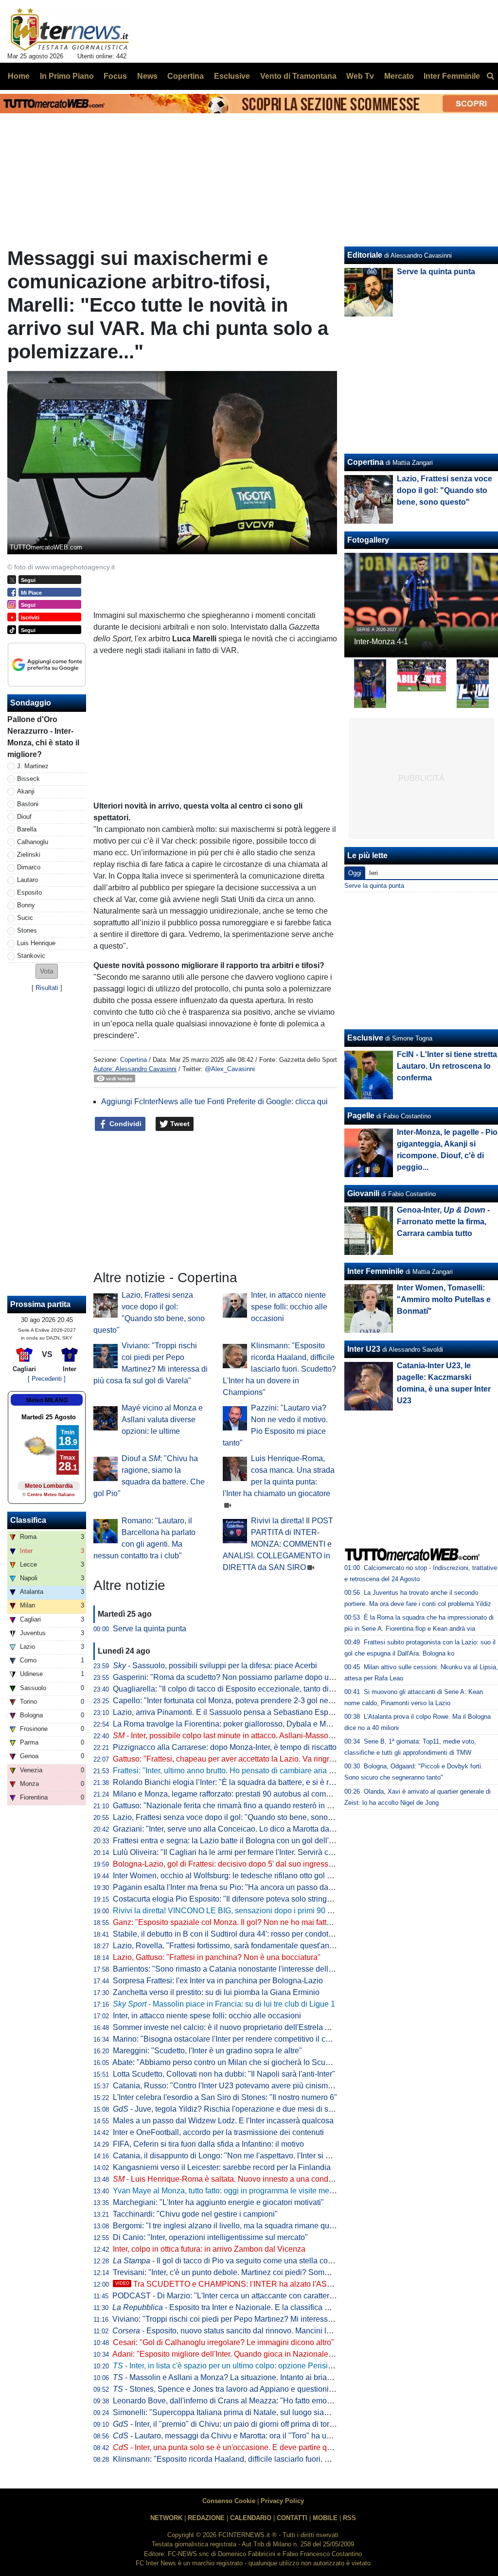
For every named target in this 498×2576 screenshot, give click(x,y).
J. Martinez (33, 766)
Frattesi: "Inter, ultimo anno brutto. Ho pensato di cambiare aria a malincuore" (245, 1771)
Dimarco (29, 867)
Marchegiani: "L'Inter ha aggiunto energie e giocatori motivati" (218, 2202)
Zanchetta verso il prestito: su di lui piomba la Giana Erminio (216, 1992)
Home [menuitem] (19, 76)
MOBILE (325, 2518)
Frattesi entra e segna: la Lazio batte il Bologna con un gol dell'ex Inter (233, 1841)
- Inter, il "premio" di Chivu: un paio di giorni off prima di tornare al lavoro (245, 2424)
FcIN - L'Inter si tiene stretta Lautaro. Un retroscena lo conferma (447, 1066)
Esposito (29, 892)
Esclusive (365, 1038)
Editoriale (365, 255)
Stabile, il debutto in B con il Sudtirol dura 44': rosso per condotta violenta (238, 1934)
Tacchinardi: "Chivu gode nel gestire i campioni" (195, 2214)
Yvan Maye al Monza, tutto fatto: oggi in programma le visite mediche (231, 2191)
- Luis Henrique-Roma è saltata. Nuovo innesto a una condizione (231, 2179)
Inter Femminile (375, 1271)
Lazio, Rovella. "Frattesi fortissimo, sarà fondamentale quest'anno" (227, 1946)
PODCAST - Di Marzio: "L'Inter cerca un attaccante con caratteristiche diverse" (247, 2296)
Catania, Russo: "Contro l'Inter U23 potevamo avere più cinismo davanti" (238, 2086)
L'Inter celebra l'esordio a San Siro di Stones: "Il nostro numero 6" (225, 2097)
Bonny (26, 905)
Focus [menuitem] (115, 76)
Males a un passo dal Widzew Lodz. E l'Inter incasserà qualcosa (223, 2121)
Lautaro (27, 880)
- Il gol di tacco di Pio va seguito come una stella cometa (229, 2261)
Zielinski (29, 855)
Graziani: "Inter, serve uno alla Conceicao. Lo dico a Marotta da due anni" (239, 1829)
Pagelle (361, 1116)
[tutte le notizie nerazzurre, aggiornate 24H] (70, 30)
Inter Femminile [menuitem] (452, 76)
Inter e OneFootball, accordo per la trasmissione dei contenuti (218, 2132)
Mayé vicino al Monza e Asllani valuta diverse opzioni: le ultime (162, 1420)
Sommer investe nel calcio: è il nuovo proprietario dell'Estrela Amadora (234, 2027)
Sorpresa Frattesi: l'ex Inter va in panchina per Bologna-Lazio (218, 1981)
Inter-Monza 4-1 (381, 642)
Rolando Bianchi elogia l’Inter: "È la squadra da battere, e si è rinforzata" (237, 1782)
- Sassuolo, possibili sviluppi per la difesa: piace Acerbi (215, 1666)
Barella (27, 829)
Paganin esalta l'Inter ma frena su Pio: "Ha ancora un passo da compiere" (239, 1887)
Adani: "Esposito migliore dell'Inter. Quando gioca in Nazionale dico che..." (240, 2354)
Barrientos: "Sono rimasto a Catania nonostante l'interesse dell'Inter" (230, 1969)
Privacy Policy (282, 2501)
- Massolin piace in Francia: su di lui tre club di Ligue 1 (224, 2004)
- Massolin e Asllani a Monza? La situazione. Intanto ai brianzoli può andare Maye (259, 2377)
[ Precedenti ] (47, 1379)
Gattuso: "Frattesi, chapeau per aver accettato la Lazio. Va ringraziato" (233, 1759)
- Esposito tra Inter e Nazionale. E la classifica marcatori (234, 2307)
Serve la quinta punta (150, 1629)
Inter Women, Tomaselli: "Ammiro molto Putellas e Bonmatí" (444, 1299)
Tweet (179, 1124)
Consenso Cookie (229, 2501)
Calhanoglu (33, 842)
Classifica (28, 1520)
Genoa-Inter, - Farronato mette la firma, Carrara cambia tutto (443, 1222)
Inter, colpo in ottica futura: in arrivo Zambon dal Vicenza (209, 2249)
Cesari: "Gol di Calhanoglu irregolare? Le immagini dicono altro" (223, 2342)
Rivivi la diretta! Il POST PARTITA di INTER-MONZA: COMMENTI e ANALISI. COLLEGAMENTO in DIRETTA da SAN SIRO (278, 1544)
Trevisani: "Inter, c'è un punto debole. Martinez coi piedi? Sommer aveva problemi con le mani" (275, 2272)
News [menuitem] (147, 76)
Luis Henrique (36, 943)
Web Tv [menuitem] (360, 76)
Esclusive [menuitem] (232, 76)
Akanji (26, 791)
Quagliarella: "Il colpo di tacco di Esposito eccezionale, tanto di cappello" (238, 1689)
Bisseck (28, 779)
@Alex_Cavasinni (230, 1069)
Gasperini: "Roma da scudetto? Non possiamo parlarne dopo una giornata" (242, 1677)
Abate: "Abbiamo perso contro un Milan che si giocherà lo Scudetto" (229, 2062)
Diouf (24, 817)
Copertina (133, 1060)
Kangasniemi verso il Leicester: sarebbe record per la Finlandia (222, 2167)
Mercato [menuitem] (399, 76)
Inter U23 (364, 1349)
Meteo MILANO (47, 1400)
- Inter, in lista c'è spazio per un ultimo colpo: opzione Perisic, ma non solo (245, 2366)
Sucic (25, 918)
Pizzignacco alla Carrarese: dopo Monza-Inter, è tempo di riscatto (225, 1747)
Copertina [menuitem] (186, 76)
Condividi (124, 1124)
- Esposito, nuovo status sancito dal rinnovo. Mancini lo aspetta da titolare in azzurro (271, 2331)
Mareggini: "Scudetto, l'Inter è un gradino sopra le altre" (207, 2051)
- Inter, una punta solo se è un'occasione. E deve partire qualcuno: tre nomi (249, 2447)
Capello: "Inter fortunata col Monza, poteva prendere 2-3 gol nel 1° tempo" (239, 1701)
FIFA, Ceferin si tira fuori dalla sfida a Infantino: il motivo (208, 2144)
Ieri (373, 873)
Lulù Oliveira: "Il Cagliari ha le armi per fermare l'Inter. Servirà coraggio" (235, 1852)
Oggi (355, 873)
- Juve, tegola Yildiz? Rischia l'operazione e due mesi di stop (226, 2109)
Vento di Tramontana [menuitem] (298, 76)
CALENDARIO (251, 2518)
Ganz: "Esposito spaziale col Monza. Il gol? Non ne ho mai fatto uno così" (239, 1922)
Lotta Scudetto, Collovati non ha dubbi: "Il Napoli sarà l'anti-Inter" (224, 2074)
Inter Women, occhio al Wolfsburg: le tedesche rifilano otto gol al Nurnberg (240, 1876)
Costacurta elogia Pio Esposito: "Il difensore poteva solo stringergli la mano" (244, 1899)
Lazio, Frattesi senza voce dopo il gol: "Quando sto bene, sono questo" (234, 1817)
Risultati (47, 988)
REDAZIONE (206, 2518)
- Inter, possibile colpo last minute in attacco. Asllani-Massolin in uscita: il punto (255, 1736)
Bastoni (28, 804)
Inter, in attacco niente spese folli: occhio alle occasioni (289, 1307)
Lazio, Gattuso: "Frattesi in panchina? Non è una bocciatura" (217, 1957)
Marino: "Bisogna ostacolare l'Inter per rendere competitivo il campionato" (239, 2039)
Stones (27, 930)
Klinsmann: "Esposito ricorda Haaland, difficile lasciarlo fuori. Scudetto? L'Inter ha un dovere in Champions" (279, 1369)
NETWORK (166, 2518)
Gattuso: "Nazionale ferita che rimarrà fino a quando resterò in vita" (227, 1806)
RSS (349, 2518)
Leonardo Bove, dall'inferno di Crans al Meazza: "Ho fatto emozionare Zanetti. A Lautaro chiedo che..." (288, 2401)
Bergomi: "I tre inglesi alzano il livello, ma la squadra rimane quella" (229, 2226)
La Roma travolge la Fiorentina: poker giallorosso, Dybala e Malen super (238, 1724)
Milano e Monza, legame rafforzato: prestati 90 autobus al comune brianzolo (243, 1794)
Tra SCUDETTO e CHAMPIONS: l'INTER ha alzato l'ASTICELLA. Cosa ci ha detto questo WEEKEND (301, 2284)
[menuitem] (490, 76)
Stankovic (31, 956)
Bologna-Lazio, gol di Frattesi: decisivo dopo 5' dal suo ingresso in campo (240, 1864)
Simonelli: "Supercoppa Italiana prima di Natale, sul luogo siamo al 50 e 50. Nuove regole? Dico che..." (290, 2412)
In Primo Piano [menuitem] (67, 76)
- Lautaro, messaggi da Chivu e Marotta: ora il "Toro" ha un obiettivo (237, 2436)
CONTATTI (292, 2518)
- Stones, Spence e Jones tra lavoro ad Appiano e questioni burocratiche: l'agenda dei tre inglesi (284, 2389)
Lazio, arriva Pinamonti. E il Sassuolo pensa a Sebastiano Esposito (229, 1712)
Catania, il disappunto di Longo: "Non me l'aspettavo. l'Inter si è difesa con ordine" (253, 2156)
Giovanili (363, 1193)
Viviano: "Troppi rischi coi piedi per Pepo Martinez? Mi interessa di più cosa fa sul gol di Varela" (276, 2319)
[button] (47, 971)
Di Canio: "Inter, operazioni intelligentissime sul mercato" (210, 2237)
